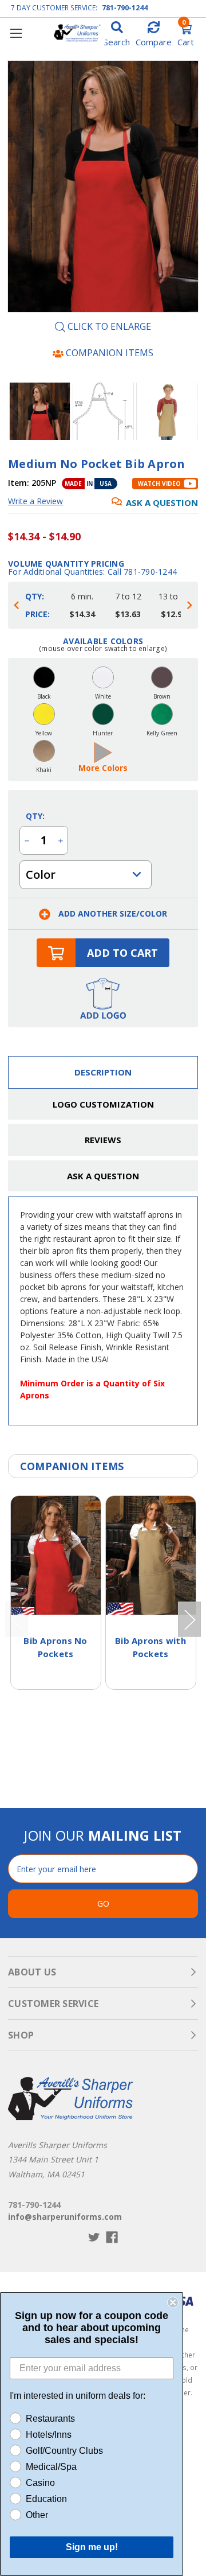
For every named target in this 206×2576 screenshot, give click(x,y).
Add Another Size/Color (112, 913)
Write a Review (35, 501)
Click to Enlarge (108, 327)
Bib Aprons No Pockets (55, 1647)
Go (103, 1903)
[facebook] (112, 2237)
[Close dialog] (173, 2302)
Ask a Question (162, 502)
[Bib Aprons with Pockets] (151, 1555)
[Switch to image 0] (40, 411)
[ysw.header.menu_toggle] (16, 33)
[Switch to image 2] (167, 411)
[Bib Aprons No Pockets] (56, 1555)
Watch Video (159, 484)
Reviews (103, 1140)
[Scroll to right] (189, 605)
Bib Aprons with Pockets (150, 1647)
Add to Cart (122, 953)
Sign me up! (92, 2547)
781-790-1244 (125, 8)
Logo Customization (103, 1104)
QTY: (35, 816)
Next (187, 411)
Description (103, 1072)
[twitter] (94, 2237)
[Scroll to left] (17, 605)
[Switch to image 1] (103, 411)
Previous (19, 411)
